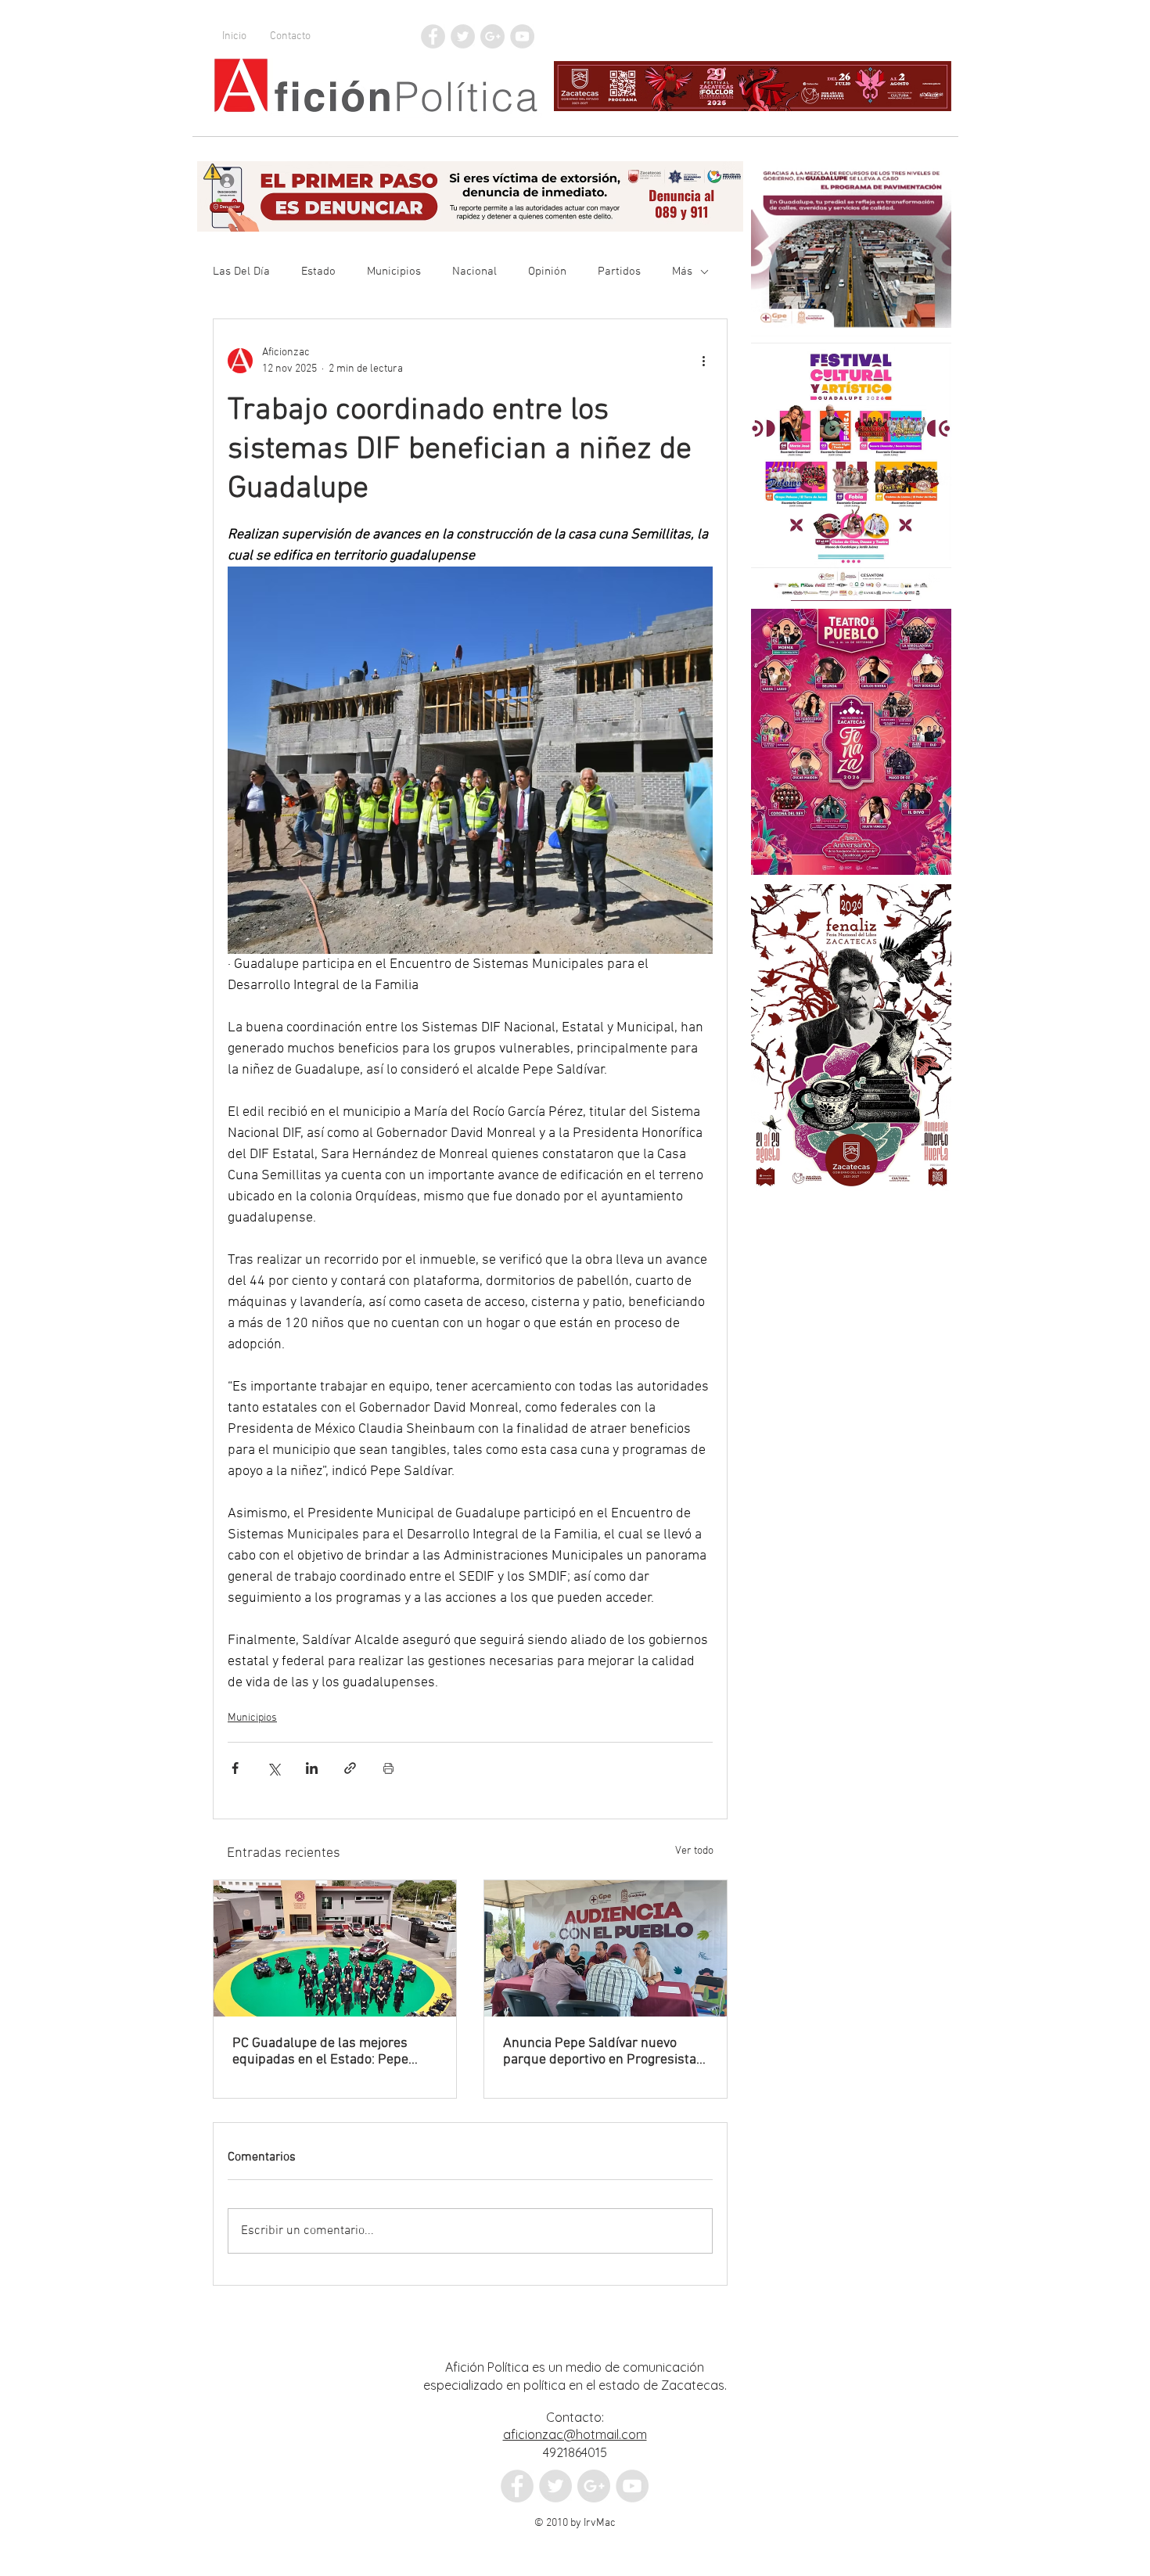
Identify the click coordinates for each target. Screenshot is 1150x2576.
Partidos (619, 272)
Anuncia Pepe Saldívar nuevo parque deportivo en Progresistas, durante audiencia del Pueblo (605, 2052)
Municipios (394, 272)
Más (682, 272)
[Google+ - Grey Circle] (492, 36)
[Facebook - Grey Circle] (433, 36)
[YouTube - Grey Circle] (522, 36)
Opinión (547, 272)
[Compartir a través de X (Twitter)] (273, 1768)
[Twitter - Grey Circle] (463, 36)
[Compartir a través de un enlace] (350, 1768)
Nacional (474, 272)
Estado (318, 272)
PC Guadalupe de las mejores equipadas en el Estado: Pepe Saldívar (320, 2052)
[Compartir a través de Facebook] (235, 1768)
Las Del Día (241, 272)
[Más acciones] (703, 361)
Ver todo (694, 1851)
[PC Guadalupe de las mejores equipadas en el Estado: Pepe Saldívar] (335, 1948)
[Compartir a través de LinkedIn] (312, 1768)
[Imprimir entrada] (388, 1768)
